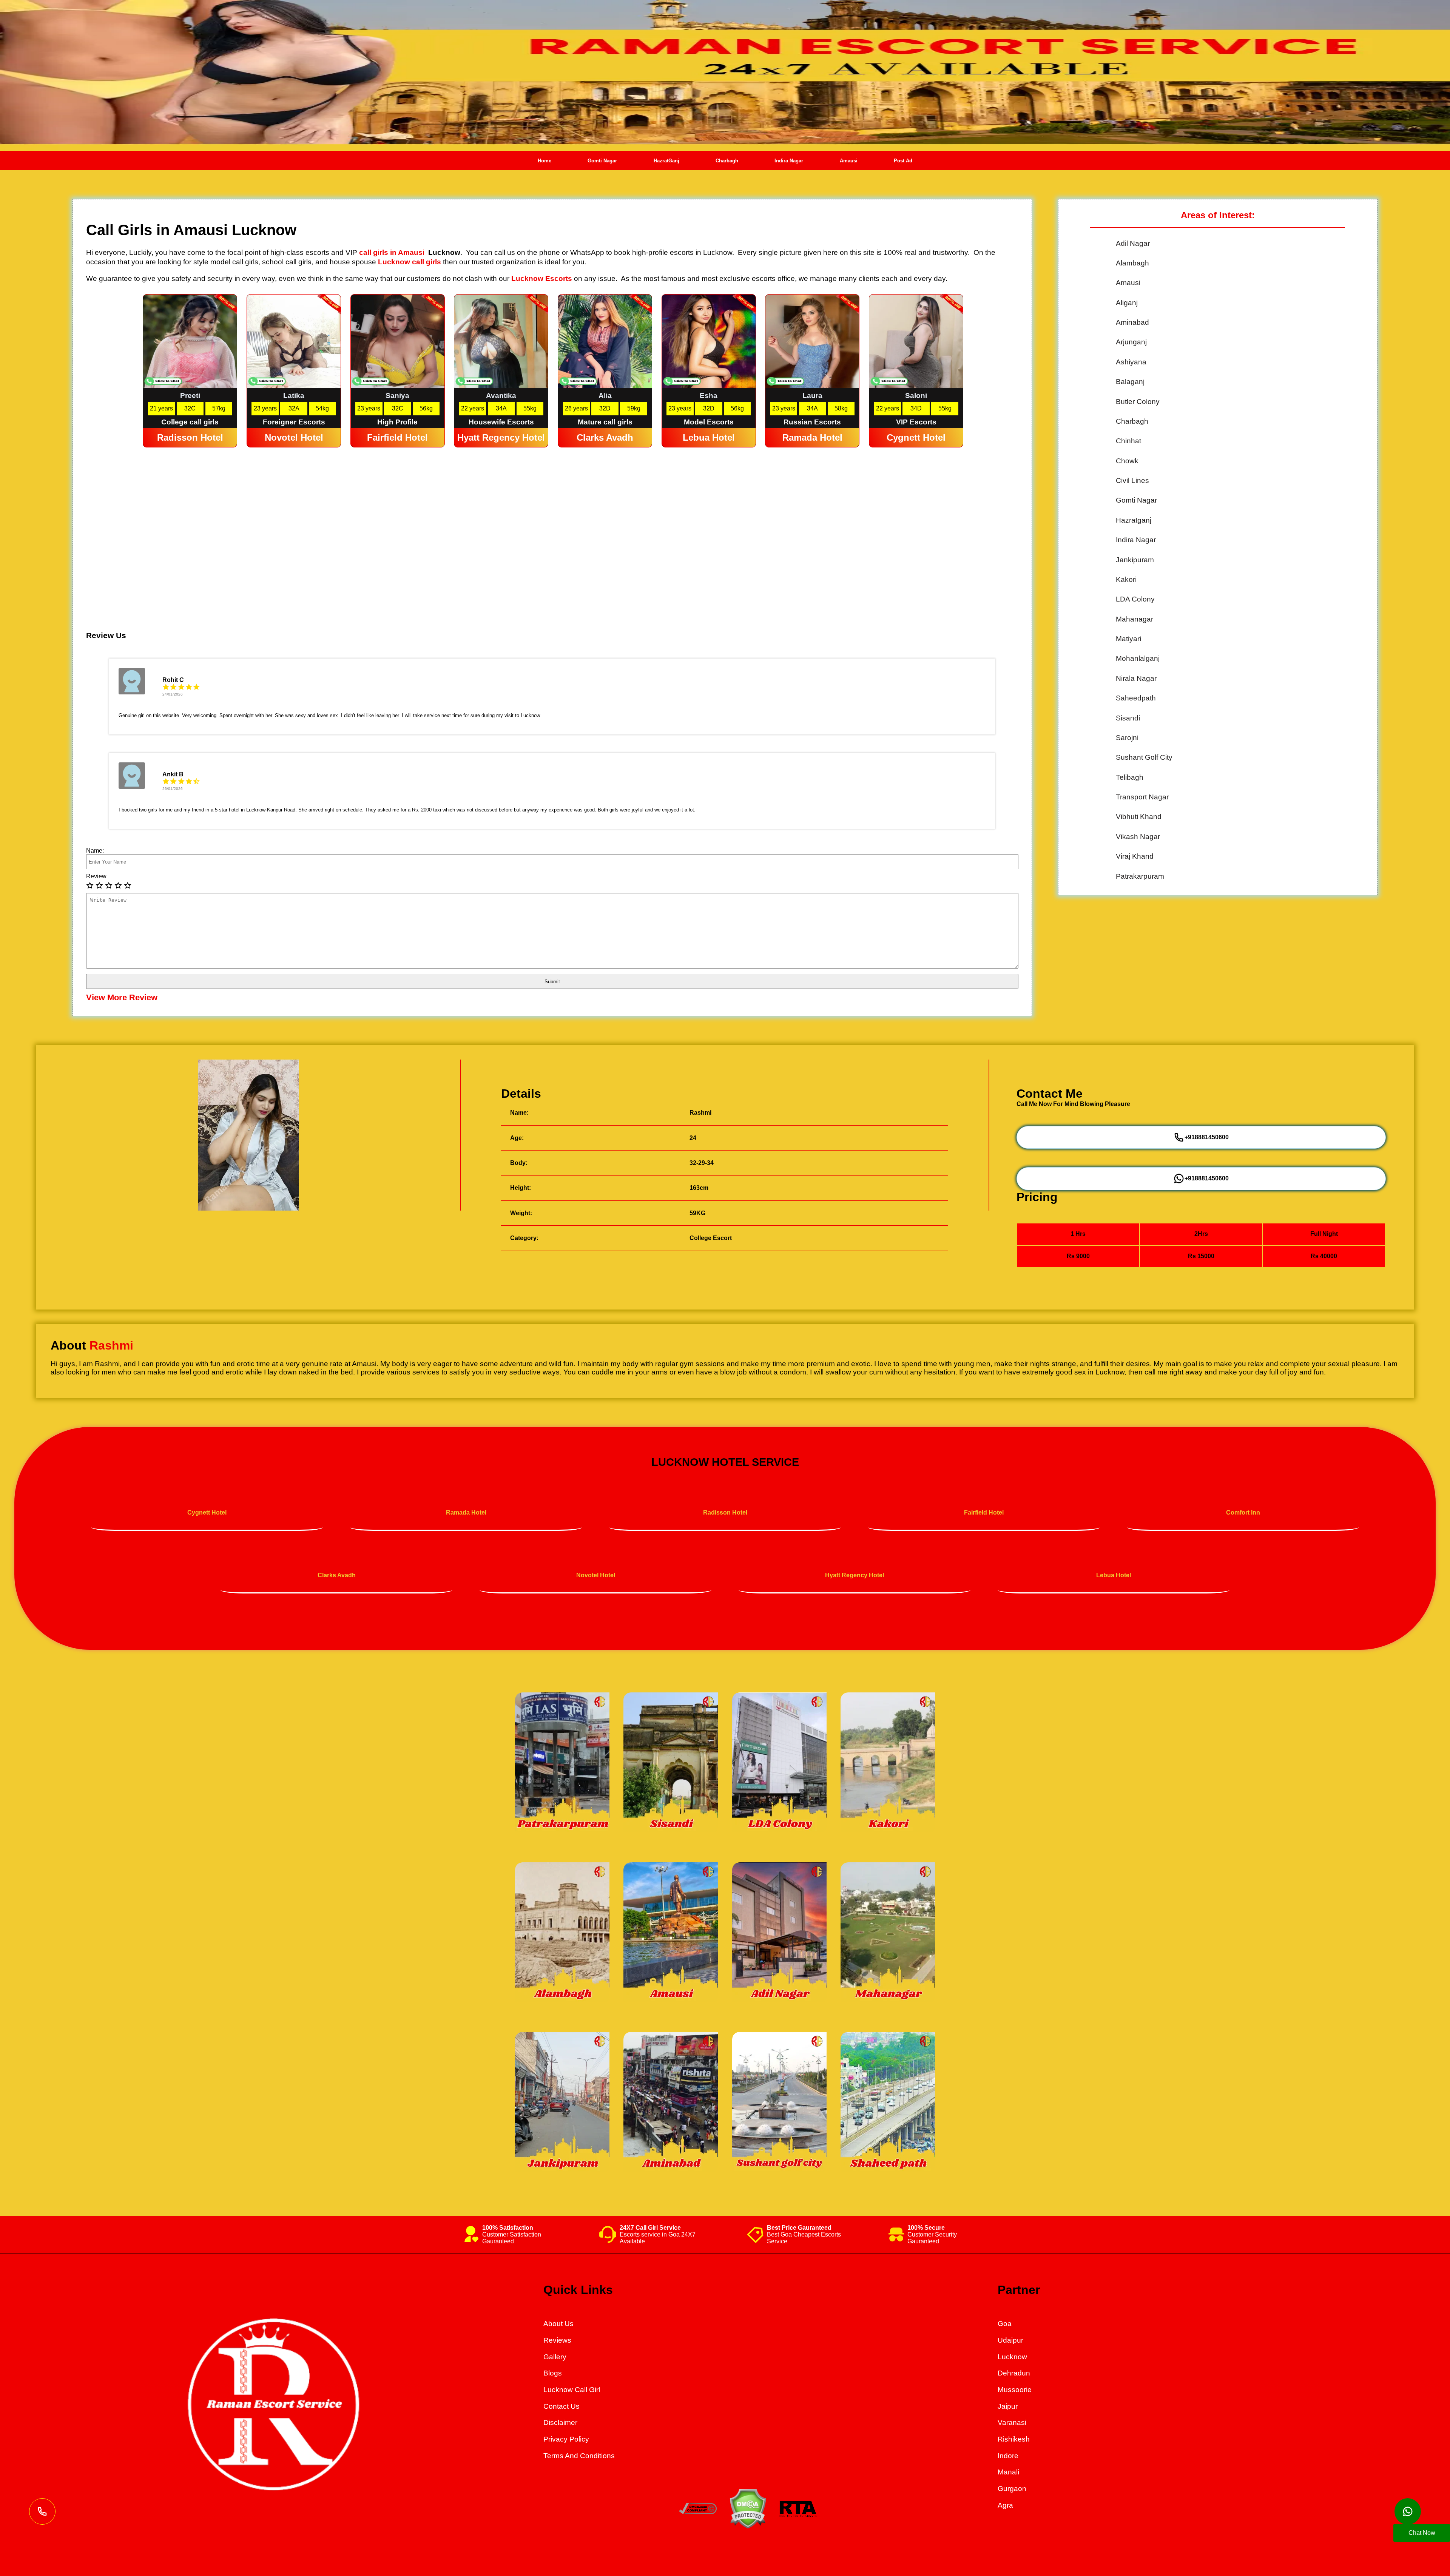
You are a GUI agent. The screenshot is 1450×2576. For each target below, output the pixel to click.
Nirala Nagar (1136, 678)
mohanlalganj (1138, 658)
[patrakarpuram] (562, 1763)
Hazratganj (1134, 520)
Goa (1005, 2324)
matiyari (1128, 639)
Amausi (849, 161)
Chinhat (1128, 441)
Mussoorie (1015, 2390)
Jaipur (1008, 2406)
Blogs (553, 2373)
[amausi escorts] (671, 1933)
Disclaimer (560, 2423)
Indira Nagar (789, 161)
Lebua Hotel (1114, 1575)
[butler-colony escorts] (779, 1933)
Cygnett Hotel (207, 1512)
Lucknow (1012, 2357)
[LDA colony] (779, 1763)
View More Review (122, 997)
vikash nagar (1138, 837)
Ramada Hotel (466, 1512)
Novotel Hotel (596, 1575)
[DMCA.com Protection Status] (748, 2526)
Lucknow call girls (410, 262)
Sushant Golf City (1144, 757)
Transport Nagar (1142, 797)
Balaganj (1130, 382)
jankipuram (1135, 560)
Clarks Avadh (337, 1575)
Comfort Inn (1243, 1512)
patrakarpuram (1140, 876)
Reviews (557, 2340)
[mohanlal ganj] (671, 1763)
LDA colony (1135, 599)
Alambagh (1132, 263)
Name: (95, 851)
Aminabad (1132, 322)
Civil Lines (1132, 480)
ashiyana (1131, 362)
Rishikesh (1014, 2439)
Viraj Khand (1135, 856)
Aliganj (1127, 303)
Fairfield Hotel (984, 1512)
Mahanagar (1135, 619)
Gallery (555, 2357)
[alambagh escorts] (562, 1933)
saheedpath (1136, 698)
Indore (1008, 2456)
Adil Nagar (1133, 243)
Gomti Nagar (602, 161)
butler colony (1138, 402)
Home (545, 161)
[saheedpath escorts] (888, 1933)
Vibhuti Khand (1139, 817)
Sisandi (1128, 718)
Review (96, 876)
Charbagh (727, 161)
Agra (1005, 2505)
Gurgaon (1012, 2489)
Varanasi (1012, 2423)
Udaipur (1010, 2340)
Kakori (1126, 579)
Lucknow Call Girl (572, 2390)
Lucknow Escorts (542, 278)
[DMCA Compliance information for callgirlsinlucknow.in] (698, 2512)
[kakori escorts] (888, 1763)
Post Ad (903, 161)
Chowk (1127, 461)
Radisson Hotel (725, 1512)
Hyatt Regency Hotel (855, 1575)
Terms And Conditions (579, 2456)
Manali (1008, 2472)
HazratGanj (666, 161)
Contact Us (561, 2406)
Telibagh (1130, 777)
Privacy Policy (566, 2439)
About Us (558, 2324)
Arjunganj (1131, 342)
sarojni (1127, 738)
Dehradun (1014, 2373)
